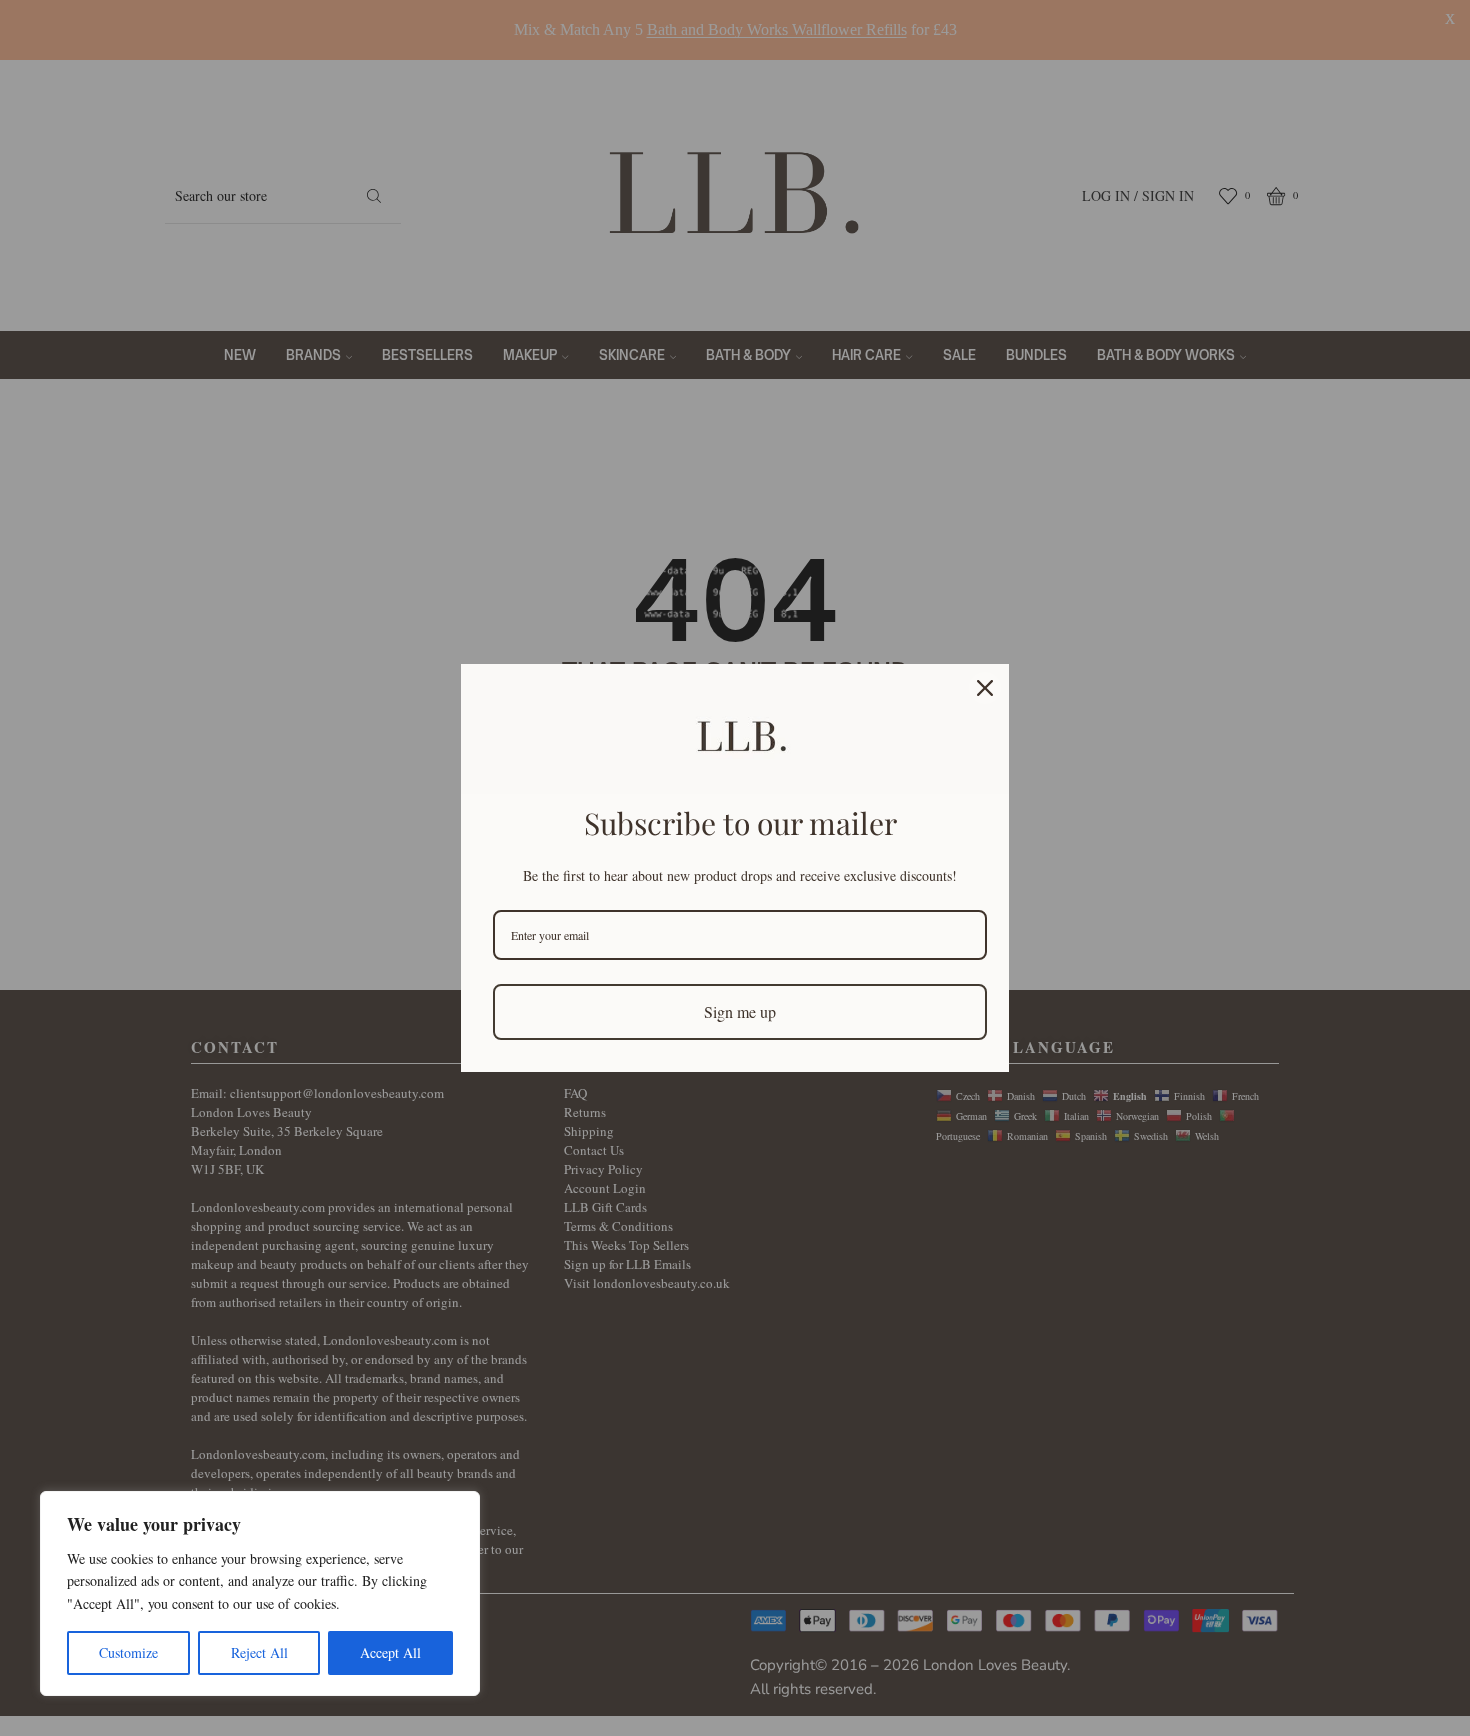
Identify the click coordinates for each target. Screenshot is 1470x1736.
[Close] (985, 688)
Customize (128, 1652)
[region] (260, 1593)
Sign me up (740, 1011)
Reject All (259, 1652)
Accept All (390, 1652)
